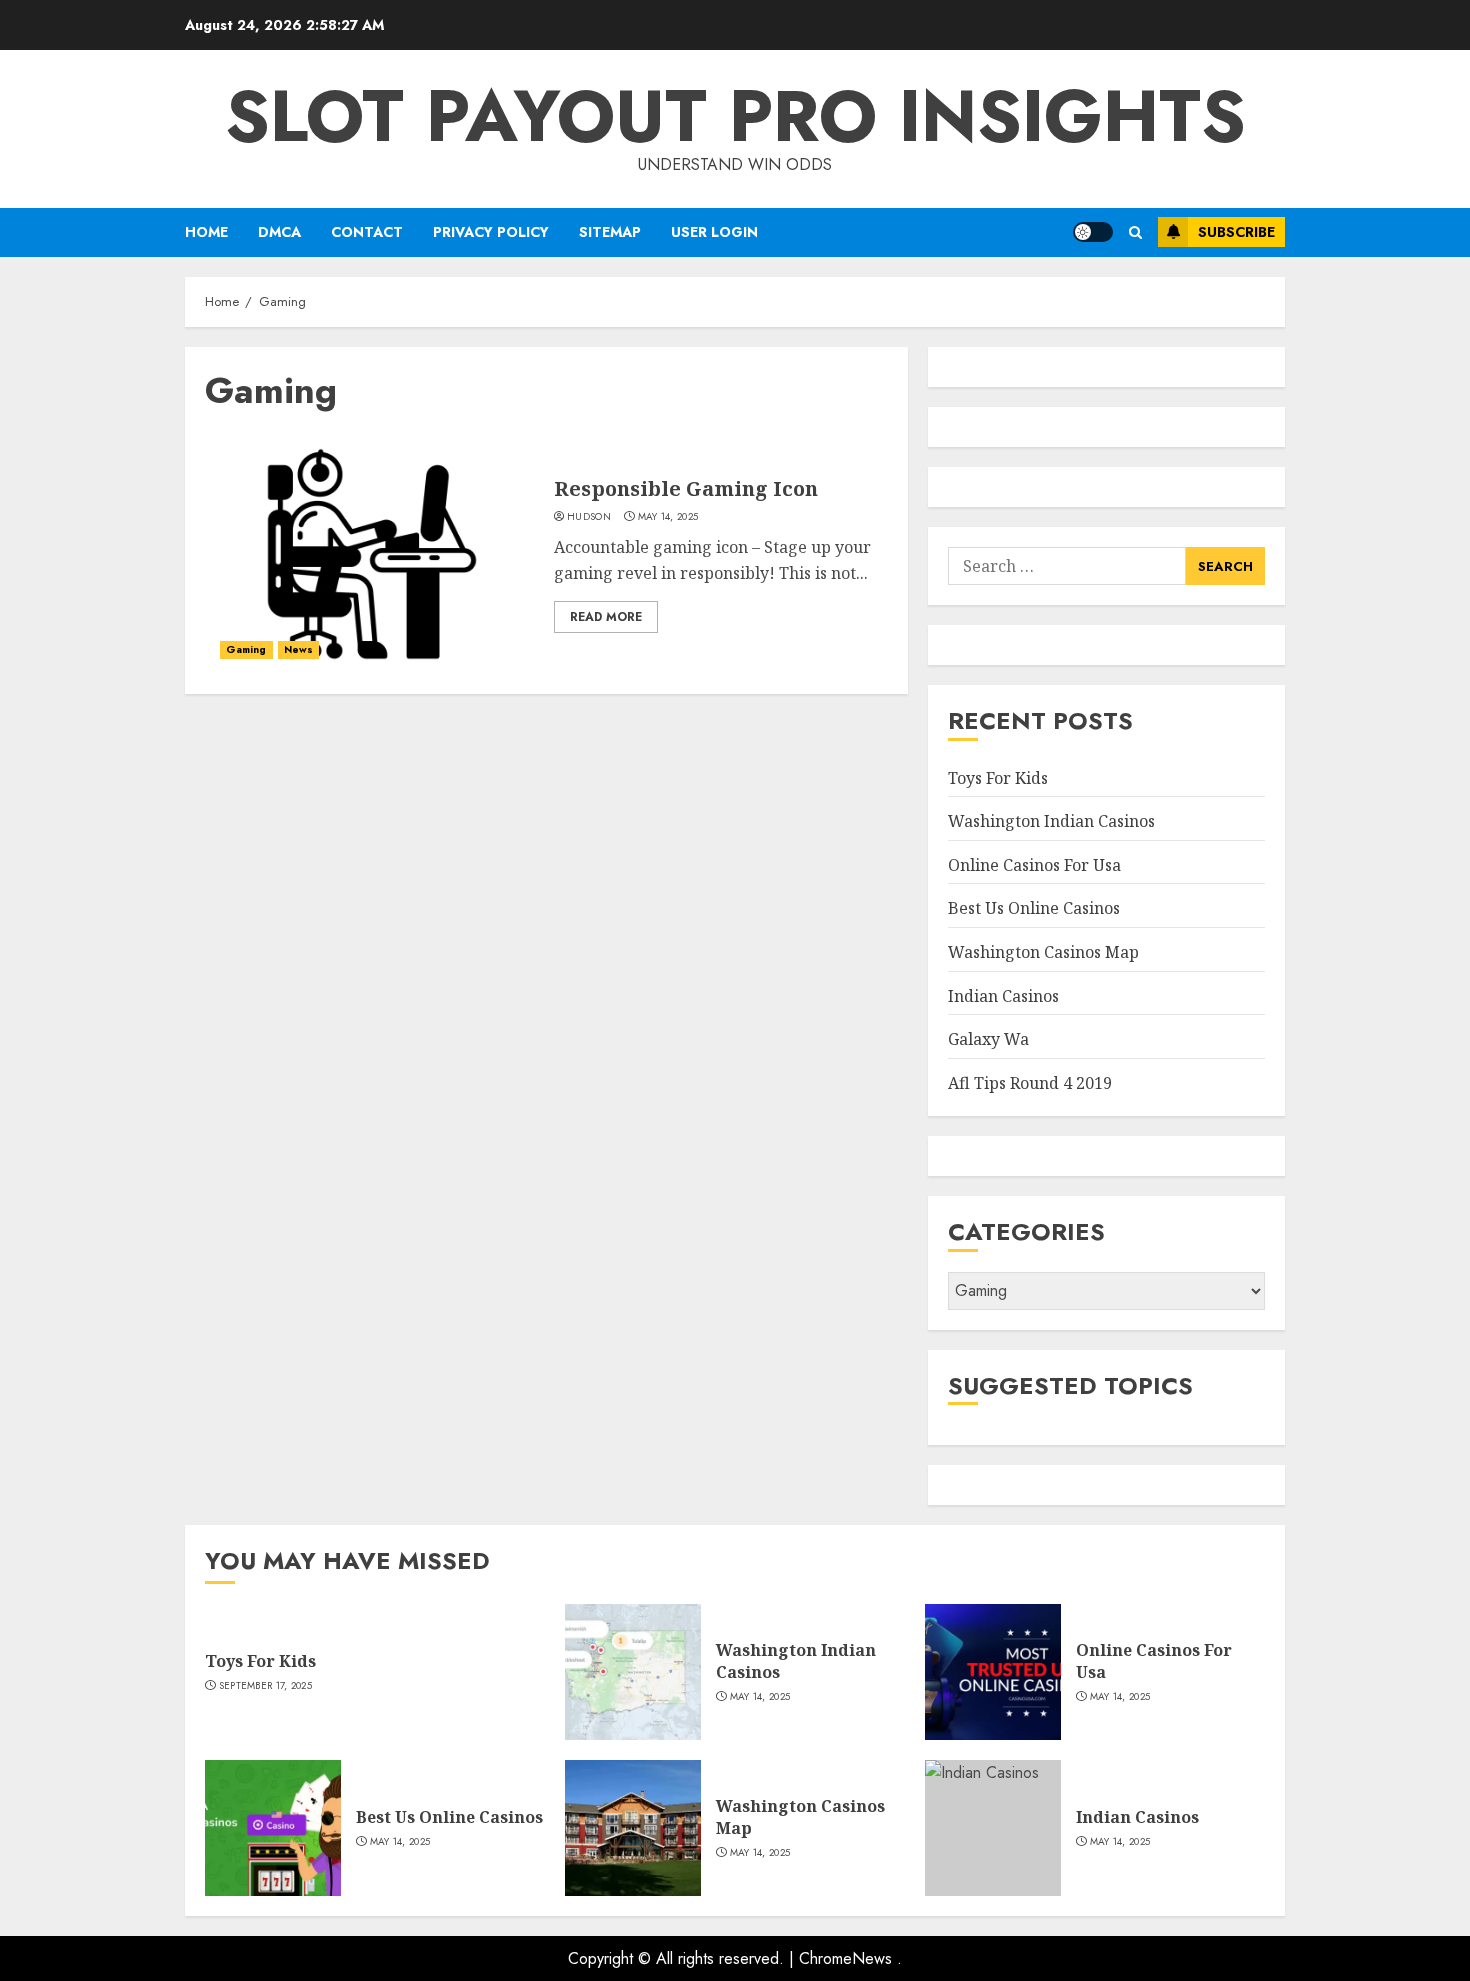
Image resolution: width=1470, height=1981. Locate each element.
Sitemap (610, 232)
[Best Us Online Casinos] (273, 1828)
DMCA (279, 232)
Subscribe (1236, 232)
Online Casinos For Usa (1034, 865)
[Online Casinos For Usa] (993, 1672)
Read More (606, 617)
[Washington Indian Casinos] (633, 1672)
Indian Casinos (1003, 996)
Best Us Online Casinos (1034, 908)
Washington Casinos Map (1043, 952)
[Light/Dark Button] (1093, 232)
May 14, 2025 (668, 517)
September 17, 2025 (265, 1686)
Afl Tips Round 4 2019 (1030, 1083)
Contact (367, 232)
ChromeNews (845, 1958)
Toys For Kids (998, 778)
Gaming (246, 649)
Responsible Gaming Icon (686, 488)
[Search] (1135, 232)
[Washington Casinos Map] (633, 1828)
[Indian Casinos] (993, 1828)
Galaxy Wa (988, 1039)
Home (206, 232)
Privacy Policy (491, 232)
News (298, 649)
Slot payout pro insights (735, 116)
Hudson (589, 517)
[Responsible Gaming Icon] (372, 554)
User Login (714, 232)
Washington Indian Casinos (1051, 821)
